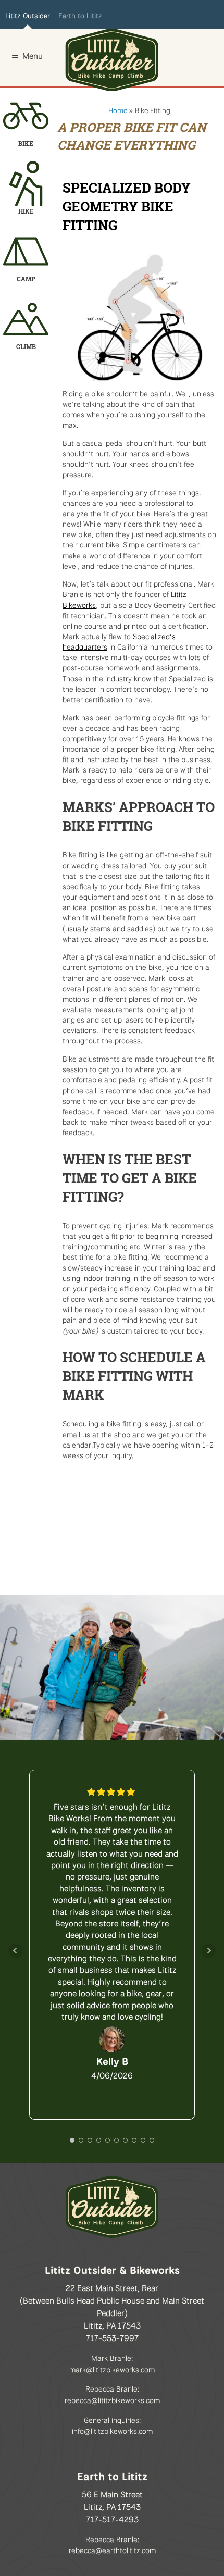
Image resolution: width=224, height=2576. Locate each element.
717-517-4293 (112, 2518)
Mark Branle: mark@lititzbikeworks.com (112, 2363)
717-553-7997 (112, 2337)
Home (118, 109)
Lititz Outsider (28, 15)
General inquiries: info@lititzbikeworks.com (112, 2425)
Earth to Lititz (80, 15)
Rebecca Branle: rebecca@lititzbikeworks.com (112, 2393)
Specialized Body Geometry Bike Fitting (127, 207)
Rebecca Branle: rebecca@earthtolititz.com (112, 2544)
